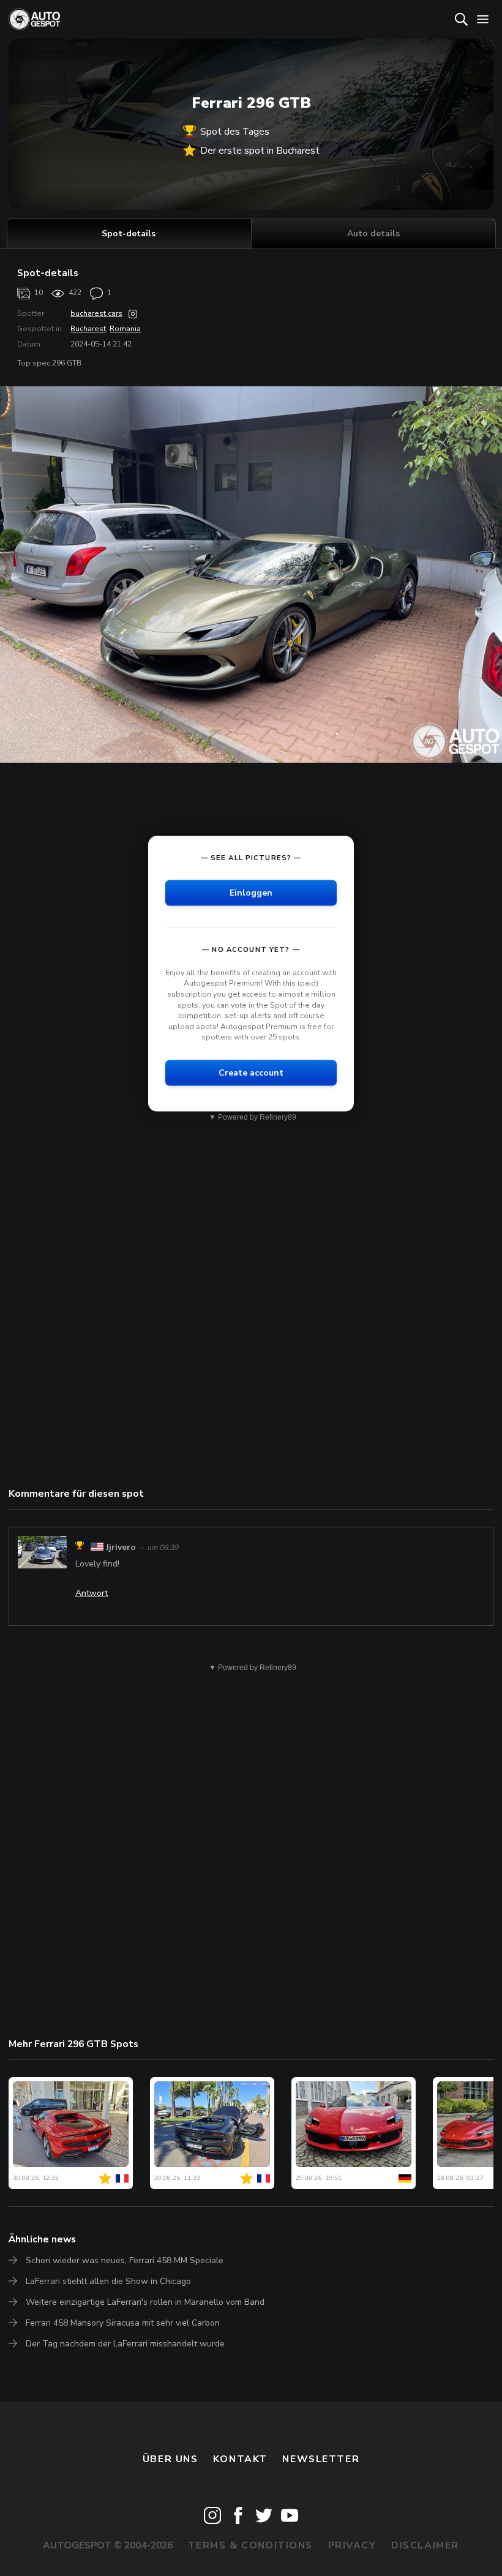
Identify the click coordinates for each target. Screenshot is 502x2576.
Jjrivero (121, 1547)
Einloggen (251, 892)
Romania (125, 329)
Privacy (352, 2545)
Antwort (92, 1593)
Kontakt (240, 2459)
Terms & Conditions (250, 2545)
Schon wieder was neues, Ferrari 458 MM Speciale (125, 2260)
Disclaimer (425, 2545)
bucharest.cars (96, 313)
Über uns (170, 2459)
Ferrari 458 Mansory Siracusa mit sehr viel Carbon (123, 2323)
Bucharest (88, 329)
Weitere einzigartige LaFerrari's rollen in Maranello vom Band (145, 2302)
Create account (251, 1072)
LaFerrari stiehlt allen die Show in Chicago (108, 2281)
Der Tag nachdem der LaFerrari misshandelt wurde (125, 2344)
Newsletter (321, 2459)
